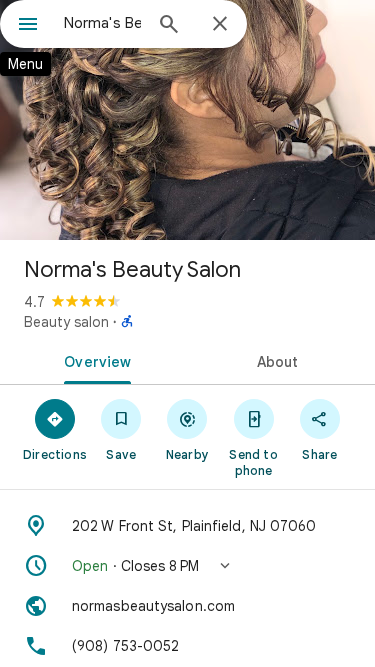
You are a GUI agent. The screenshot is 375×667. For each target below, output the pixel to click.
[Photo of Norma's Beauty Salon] (187, 120)
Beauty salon (66, 322)
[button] (187, 566)
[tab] (94, 360)
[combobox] (102, 23)
